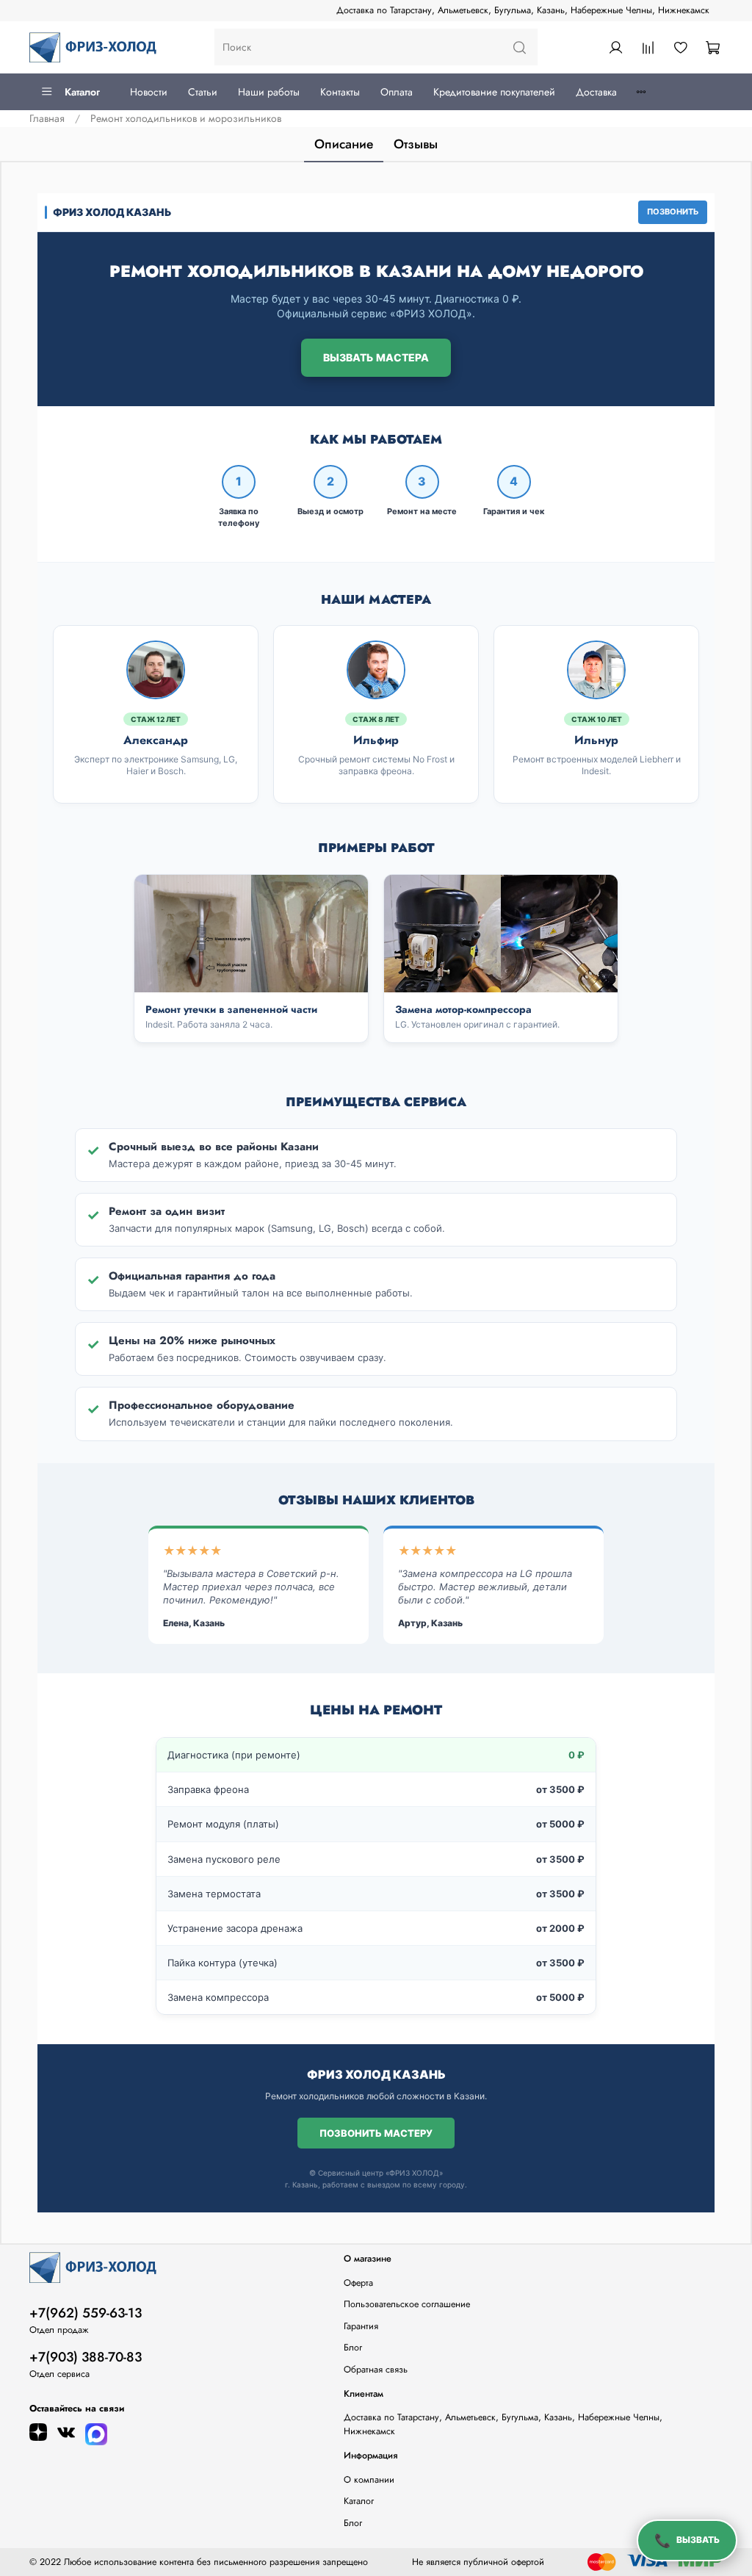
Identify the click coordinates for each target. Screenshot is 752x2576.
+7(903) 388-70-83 (86, 2357)
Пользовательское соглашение (407, 2304)
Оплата (397, 92)
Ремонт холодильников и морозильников (186, 118)
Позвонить (673, 212)
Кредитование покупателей (494, 92)
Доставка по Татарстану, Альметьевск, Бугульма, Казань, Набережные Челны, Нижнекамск (523, 10)
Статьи (203, 92)
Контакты (340, 92)
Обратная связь (376, 2370)
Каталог (82, 92)
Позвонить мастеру (376, 2133)
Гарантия (361, 2326)
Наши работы (269, 92)
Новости (149, 92)
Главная (47, 118)
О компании (369, 2480)
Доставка (596, 92)
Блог (353, 2348)
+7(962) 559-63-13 (86, 2313)
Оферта (358, 2283)
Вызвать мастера (376, 357)
